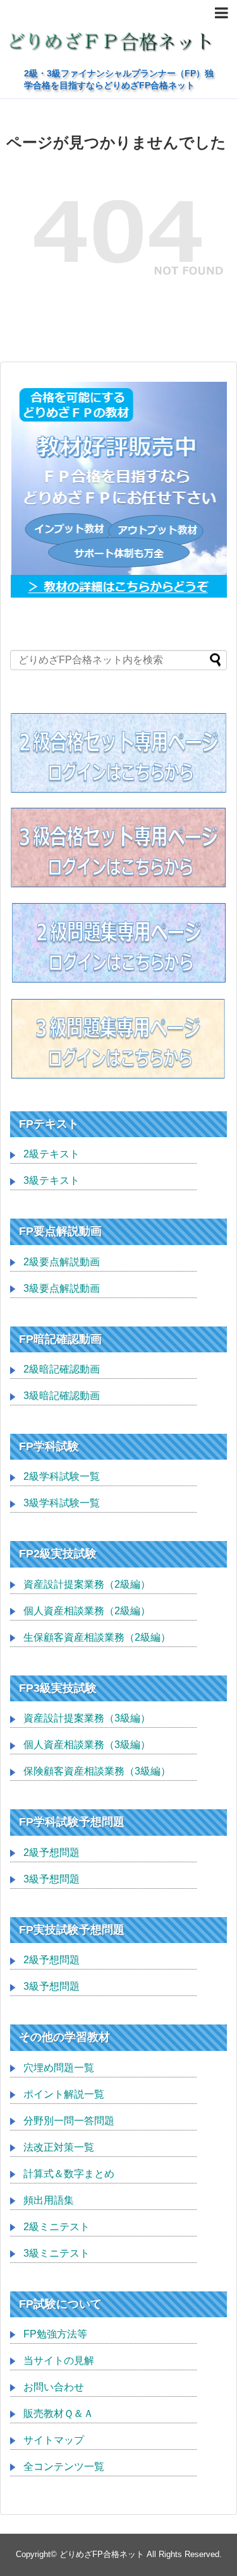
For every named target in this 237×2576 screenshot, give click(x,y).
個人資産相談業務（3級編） (87, 1745)
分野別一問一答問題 (69, 2121)
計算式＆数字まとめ (69, 2174)
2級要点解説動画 (62, 1262)
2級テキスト (52, 1154)
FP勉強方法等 (55, 2334)
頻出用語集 (49, 2200)
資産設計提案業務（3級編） (87, 1718)
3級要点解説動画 (62, 1288)
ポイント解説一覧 (64, 2094)
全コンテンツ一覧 (64, 2467)
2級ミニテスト (57, 2227)
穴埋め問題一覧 (59, 2068)
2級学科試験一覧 (62, 1476)
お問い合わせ (54, 2387)
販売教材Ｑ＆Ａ (58, 2414)
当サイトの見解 (59, 2360)
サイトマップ (54, 2440)
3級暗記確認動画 (62, 1396)
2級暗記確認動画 (62, 1369)
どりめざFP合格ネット (102, 2554)
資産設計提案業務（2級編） (87, 1584)
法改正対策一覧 (59, 2147)
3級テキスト (52, 1180)
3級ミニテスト (57, 2253)
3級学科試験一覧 (62, 1503)
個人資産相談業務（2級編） (87, 1611)
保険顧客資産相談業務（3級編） (97, 1771)
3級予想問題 (52, 1879)
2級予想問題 (52, 1852)
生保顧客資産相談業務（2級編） (97, 1637)
